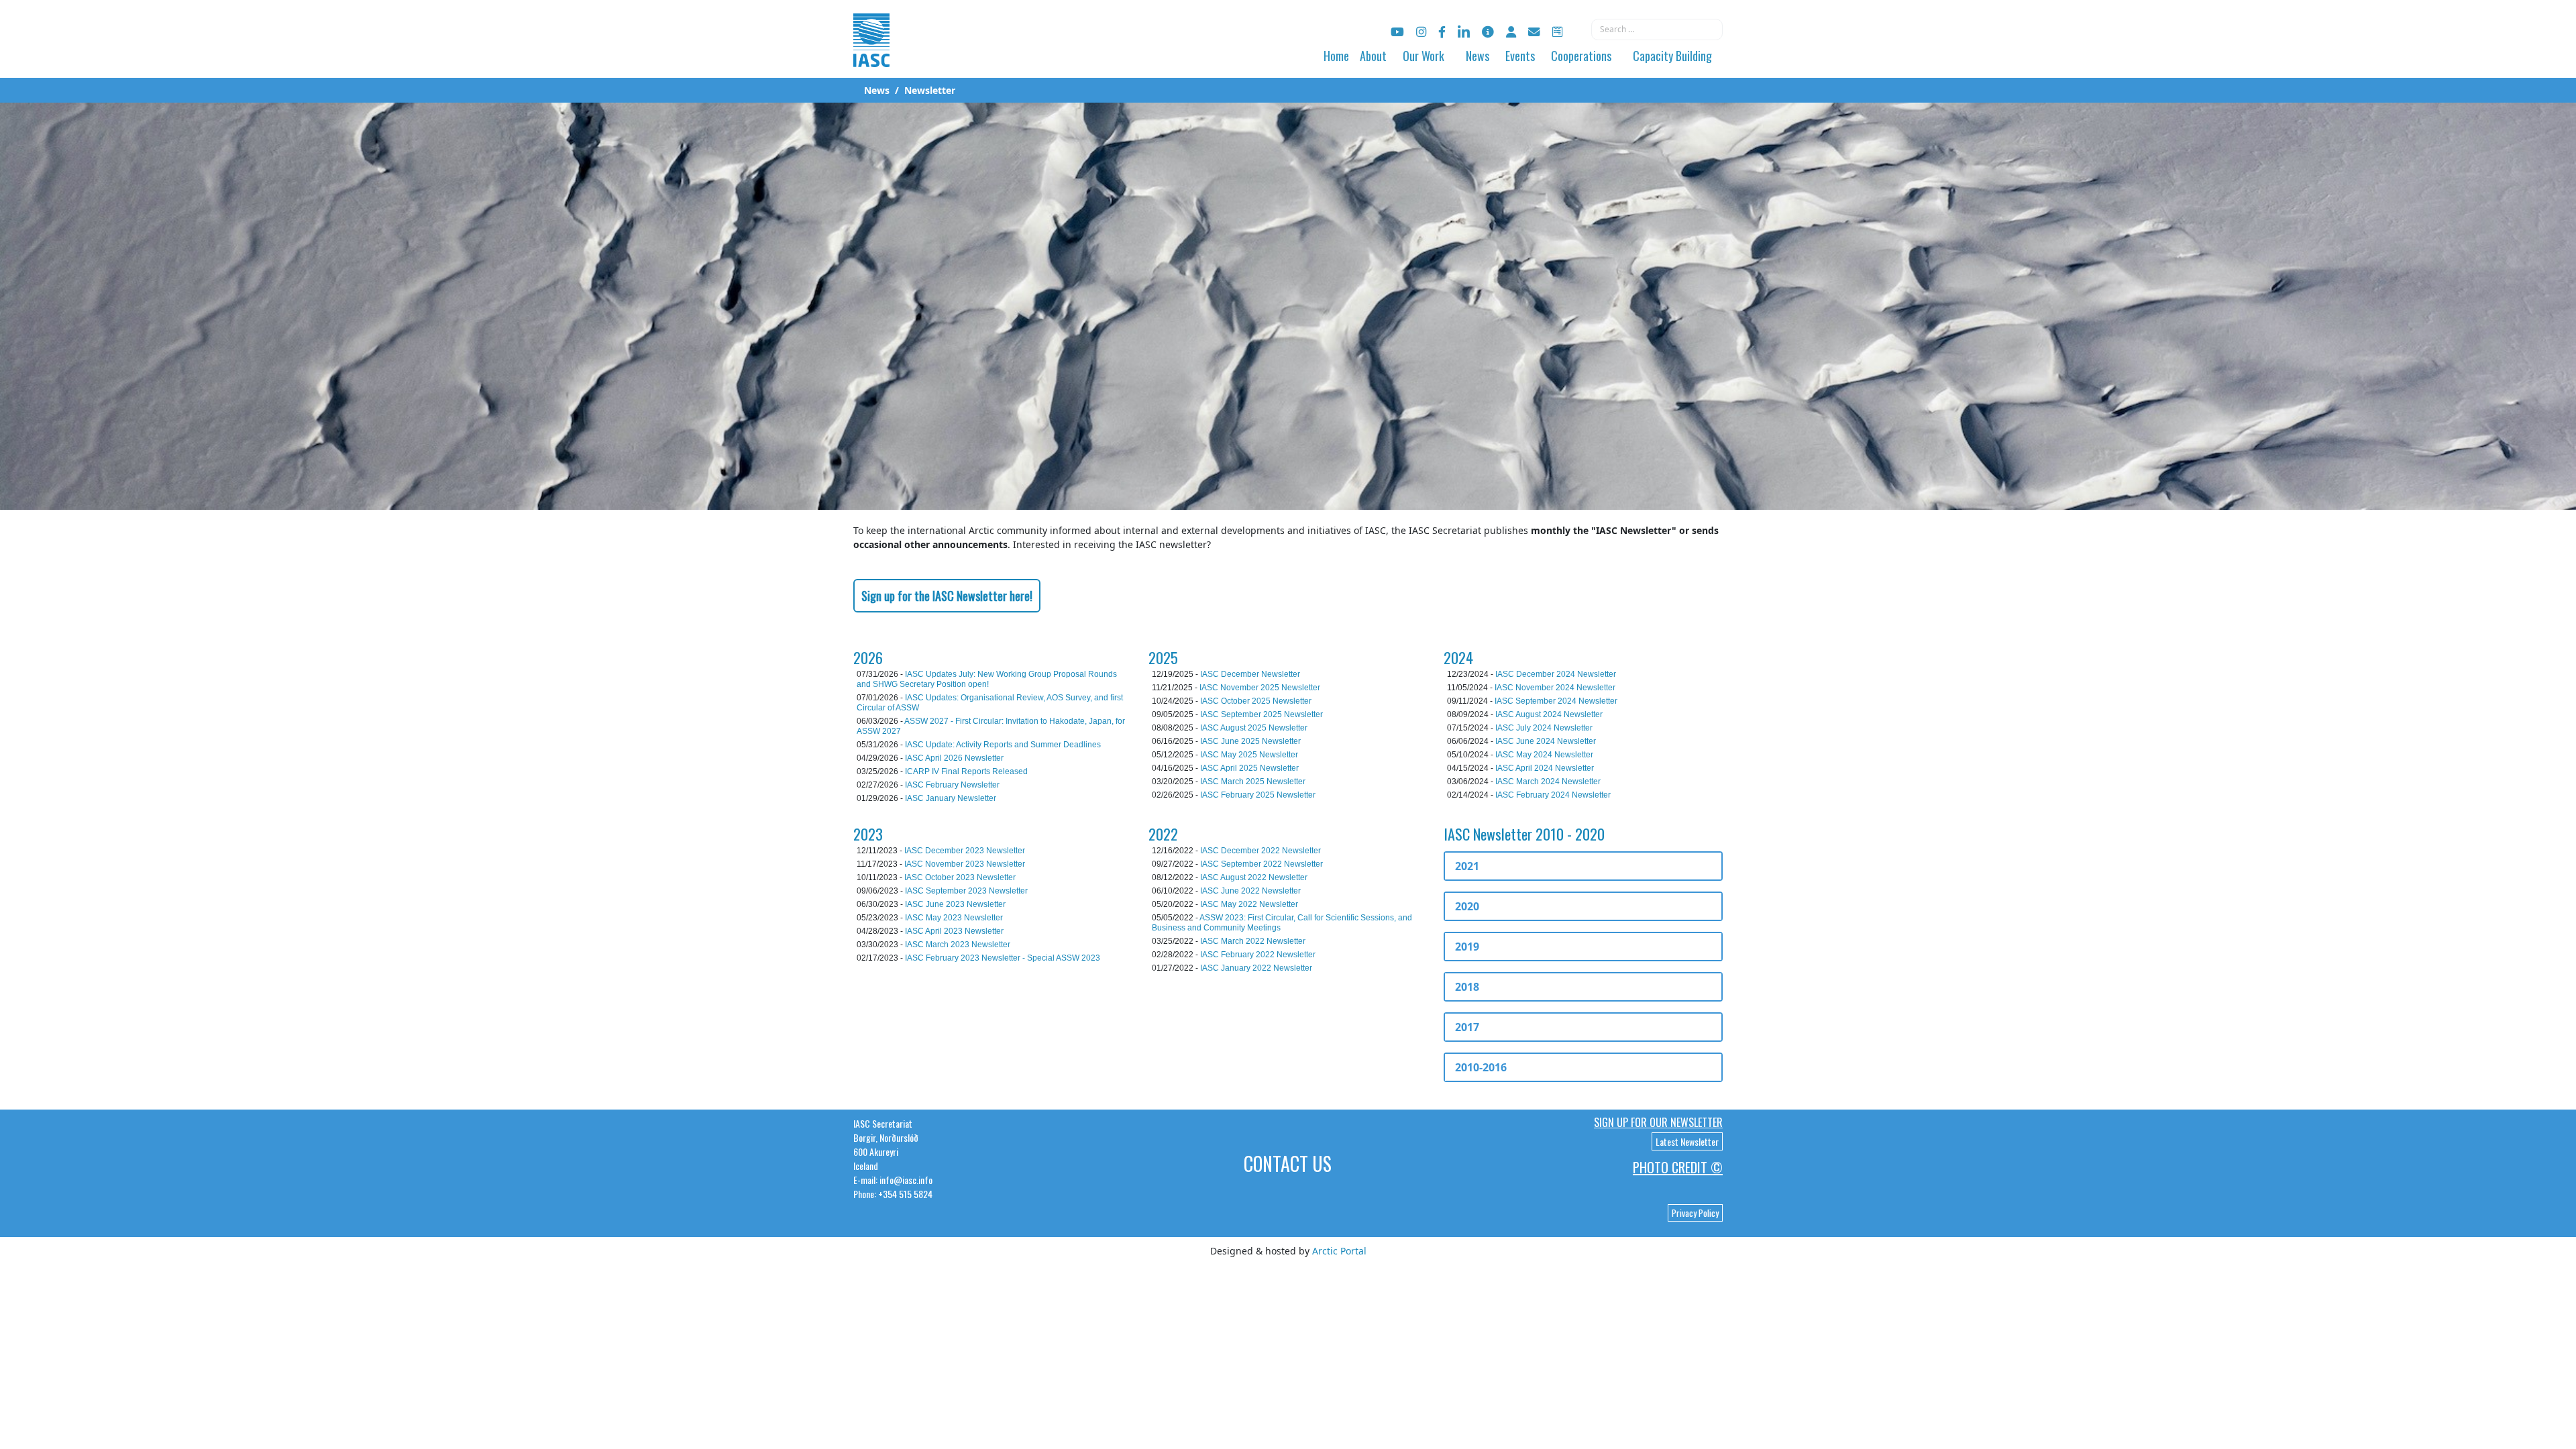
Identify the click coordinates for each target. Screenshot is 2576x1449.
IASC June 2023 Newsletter (955, 904)
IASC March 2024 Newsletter (1548, 782)
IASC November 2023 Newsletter (965, 864)
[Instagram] (1421, 32)
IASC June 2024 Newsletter (1546, 741)
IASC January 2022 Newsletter (1256, 968)
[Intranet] (1511, 32)
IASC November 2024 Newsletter (1555, 688)
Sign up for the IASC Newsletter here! (947, 596)
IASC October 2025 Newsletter (1256, 701)
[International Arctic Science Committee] (871, 54)
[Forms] (1557, 32)
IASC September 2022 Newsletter (1262, 864)
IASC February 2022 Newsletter (1258, 955)
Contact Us (1288, 1164)
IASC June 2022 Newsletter (1250, 891)
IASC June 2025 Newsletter (1250, 741)
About (1373, 56)
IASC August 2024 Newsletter (1549, 714)
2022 (1163, 834)
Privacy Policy (1695, 1213)
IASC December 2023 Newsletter (965, 851)
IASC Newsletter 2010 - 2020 (1524, 834)
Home (1336, 56)
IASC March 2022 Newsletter (1253, 941)
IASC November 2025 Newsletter (1260, 688)
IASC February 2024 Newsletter (1553, 795)
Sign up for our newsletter (1658, 1122)
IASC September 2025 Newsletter (1262, 714)
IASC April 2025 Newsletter (1249, 768)
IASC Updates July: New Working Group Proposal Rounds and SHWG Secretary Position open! (987, 679)
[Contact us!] (1534, 32)
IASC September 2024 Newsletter (1556, 701)
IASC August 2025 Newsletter (1254, 728)
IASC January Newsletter (951, 798)
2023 (868, 834)
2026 (868, 657)
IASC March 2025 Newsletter (1253, 782)
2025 (1163, 657)
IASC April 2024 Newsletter (1545, 768)
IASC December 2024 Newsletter (1556, 674)
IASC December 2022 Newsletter (1260, 851)
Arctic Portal (1339, 1251)
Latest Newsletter (1687, 1141)
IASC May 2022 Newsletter (1249, 904)
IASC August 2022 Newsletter (1254, 877)
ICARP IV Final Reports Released (966, 771)
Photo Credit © (1678, 1167)
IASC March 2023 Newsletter (958, 945)
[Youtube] (1397, 32)
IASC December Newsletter (1250, 674)
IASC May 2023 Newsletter (954, 918)
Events (1520, 56)
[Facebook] (1442, 32)
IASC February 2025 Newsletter (1258, 795)
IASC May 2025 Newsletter (1249, 755)
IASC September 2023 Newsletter (966, 891)
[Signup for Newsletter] (1488, 32)
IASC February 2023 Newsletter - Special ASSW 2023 (1003, 958)
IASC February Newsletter (952, 785)
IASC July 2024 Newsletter (1544, 728)
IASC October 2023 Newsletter (960, 877)
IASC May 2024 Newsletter (1544, 755)
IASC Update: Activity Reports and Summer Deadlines (1003, 745)
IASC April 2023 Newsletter (954, 931)
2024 (1458, 657)
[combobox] (1657, 30)
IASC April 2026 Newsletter (954, 758)
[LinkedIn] (1464, 32)
